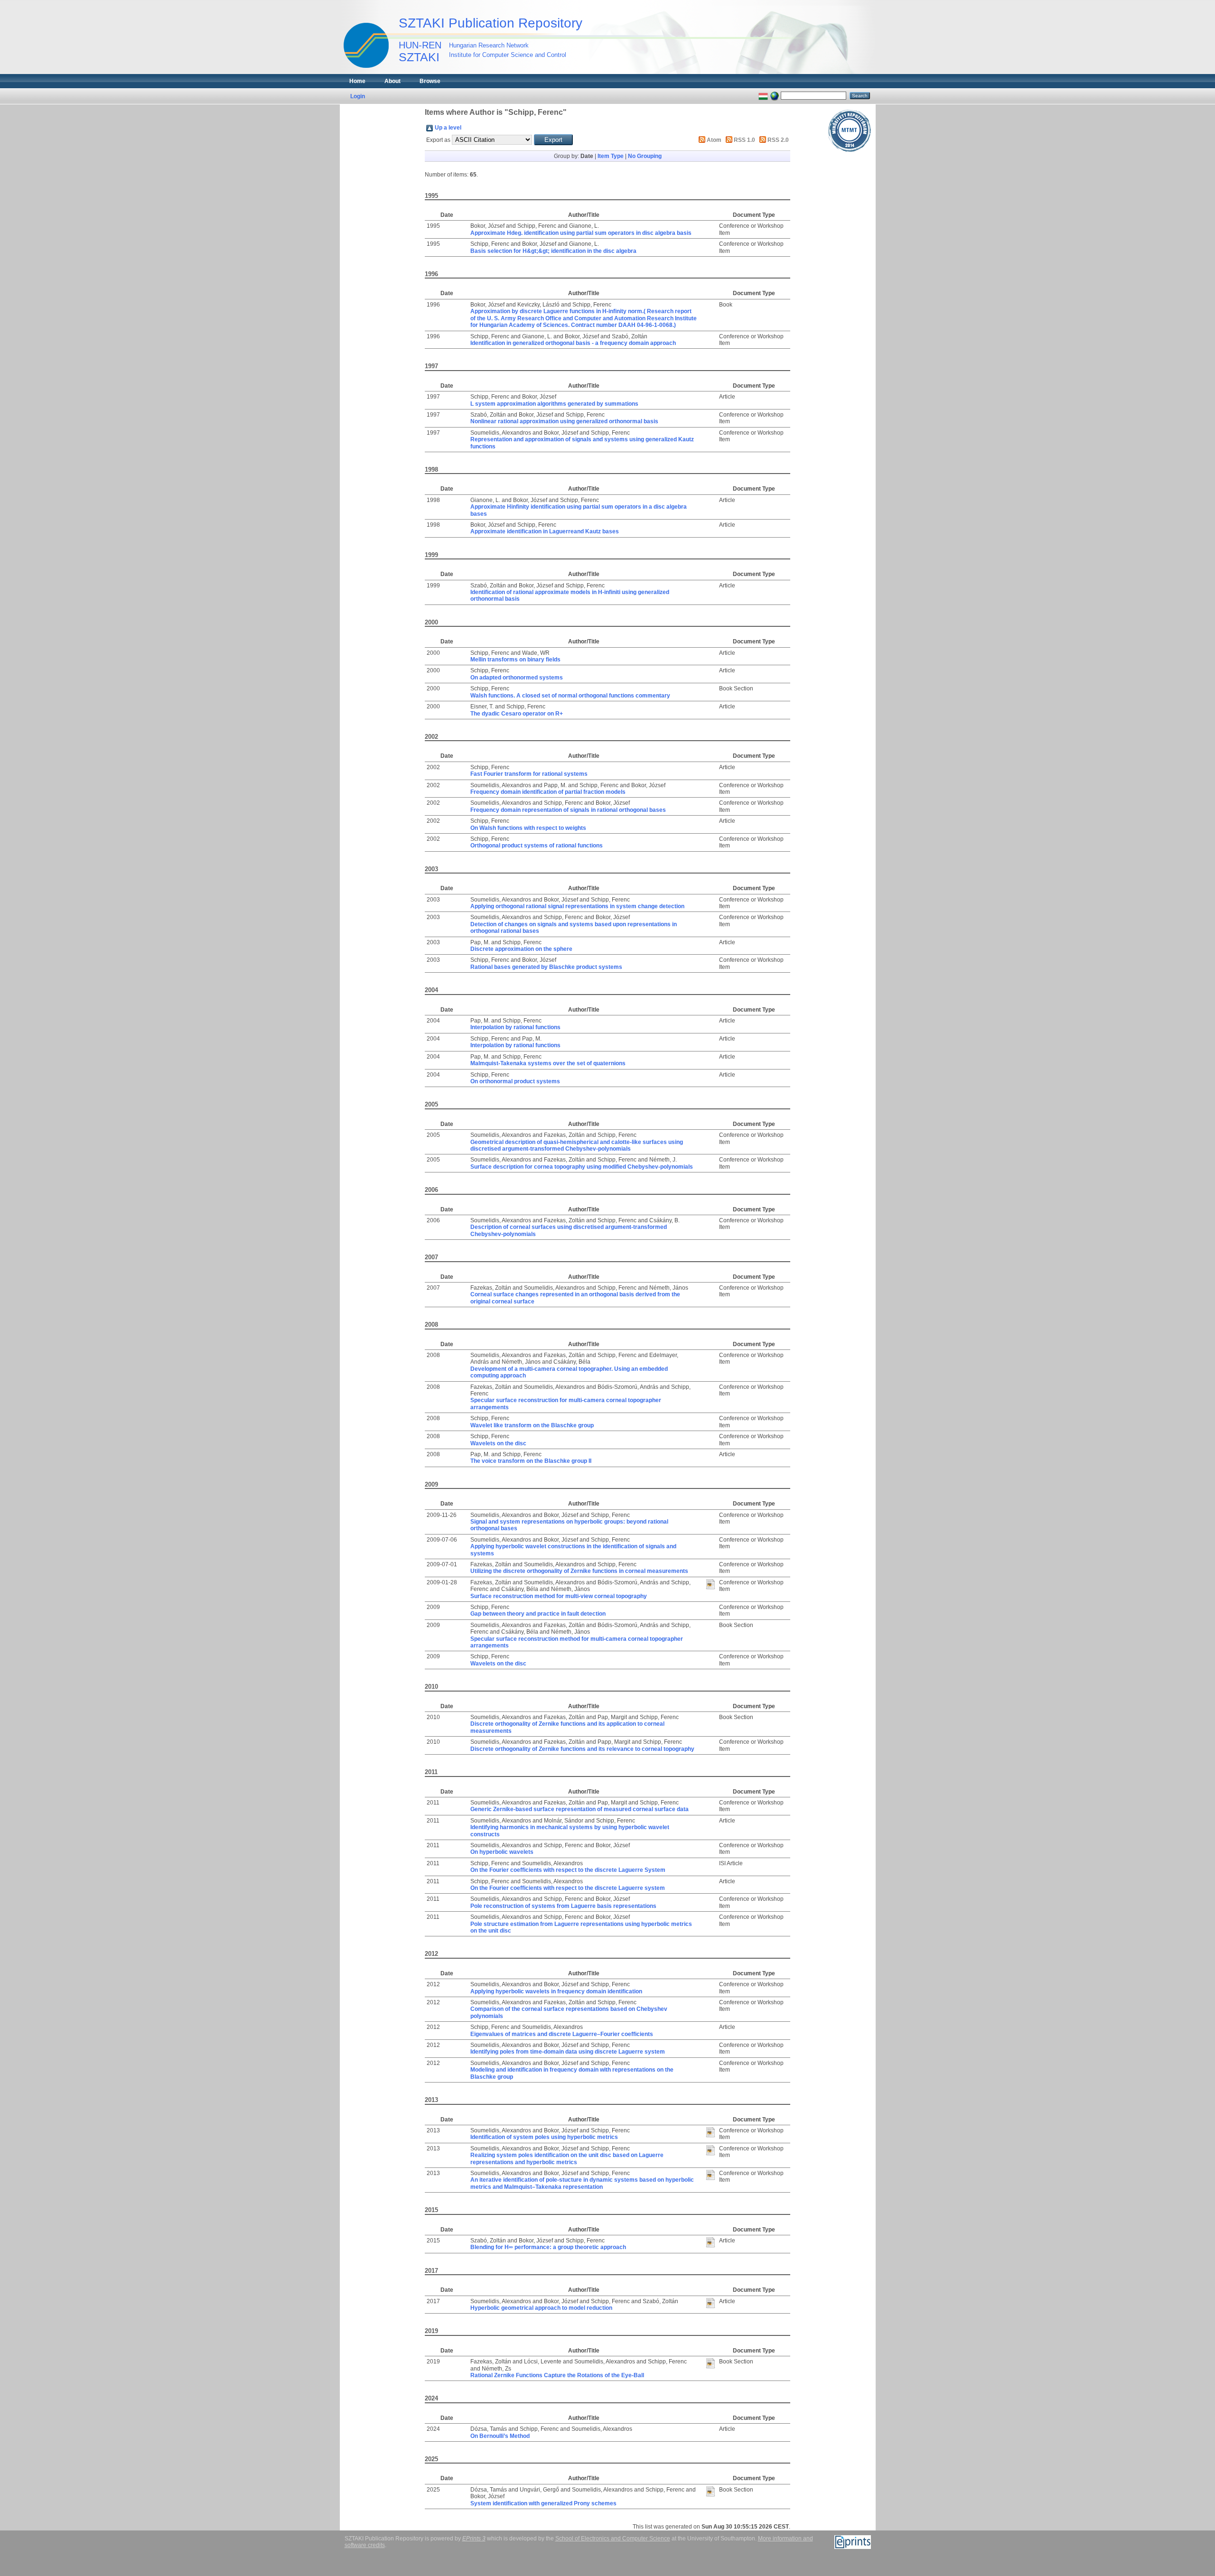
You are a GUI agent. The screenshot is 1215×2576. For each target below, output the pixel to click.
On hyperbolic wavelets (502, 1852)
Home (357, 81)
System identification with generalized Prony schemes (543, 2503)
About (393, 81)
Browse (430, 81)
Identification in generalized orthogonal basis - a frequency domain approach (573, 343)
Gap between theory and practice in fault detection (538, 1614)
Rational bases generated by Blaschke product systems (546, 967)
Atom (714, 140)
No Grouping (645, 156)
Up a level (448, 128)
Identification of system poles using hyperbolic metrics (544, 2137)
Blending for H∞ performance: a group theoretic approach (548, 2247)
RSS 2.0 (778, 140)
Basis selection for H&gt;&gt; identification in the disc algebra (553, 251)
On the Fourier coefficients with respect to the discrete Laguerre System (568, 1870)
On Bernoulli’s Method (500, 2436)
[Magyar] (763, 95)
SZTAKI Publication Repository (491, 23)
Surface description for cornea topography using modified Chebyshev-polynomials (582, 1167)
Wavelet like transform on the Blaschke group (532, 1425)
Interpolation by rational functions (515, 1027)
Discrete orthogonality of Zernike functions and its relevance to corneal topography (582, 1749)
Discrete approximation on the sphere (521, 949)
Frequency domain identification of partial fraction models (548, 792)
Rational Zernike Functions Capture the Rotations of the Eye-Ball (557, 2375)
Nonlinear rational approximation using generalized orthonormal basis (564, 421)
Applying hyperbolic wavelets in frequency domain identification (556, 1991)
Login (358, 96)
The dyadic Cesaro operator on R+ (517, 714)
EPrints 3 (474, 2539)
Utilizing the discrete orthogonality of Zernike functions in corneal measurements (579, 1571)
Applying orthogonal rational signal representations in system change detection (577, 906)
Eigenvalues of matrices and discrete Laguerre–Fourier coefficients (562, 2034)
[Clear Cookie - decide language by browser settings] (775, 95)
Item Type (611, 156)
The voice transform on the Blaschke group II (531, 1461)
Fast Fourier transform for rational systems (529, 774)
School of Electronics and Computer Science (613, 2539)
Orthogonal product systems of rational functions (537, 846)
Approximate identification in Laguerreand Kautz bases (545, 531)
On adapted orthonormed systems (517, 678)
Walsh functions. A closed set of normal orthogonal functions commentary (570, 696)
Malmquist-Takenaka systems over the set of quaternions (548, 1063)
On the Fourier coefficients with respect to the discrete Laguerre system (568, 1888)
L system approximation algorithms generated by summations (554, 404)
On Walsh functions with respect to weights (528, 828)
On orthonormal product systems (515, 1081)
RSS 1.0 (744, 140)
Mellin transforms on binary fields (515, 660)
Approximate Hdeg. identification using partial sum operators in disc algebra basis (581, 233)
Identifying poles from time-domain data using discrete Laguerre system (568, 2052)
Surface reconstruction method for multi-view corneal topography (559, 1596)
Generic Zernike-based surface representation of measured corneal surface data (579, 1809)
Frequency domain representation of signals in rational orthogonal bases (568, 810)
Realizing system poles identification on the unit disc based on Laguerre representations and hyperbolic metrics (567, 2158)
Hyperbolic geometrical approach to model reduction (541, 2308)
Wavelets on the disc (498, 1443)
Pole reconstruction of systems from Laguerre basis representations (563, 1906)
